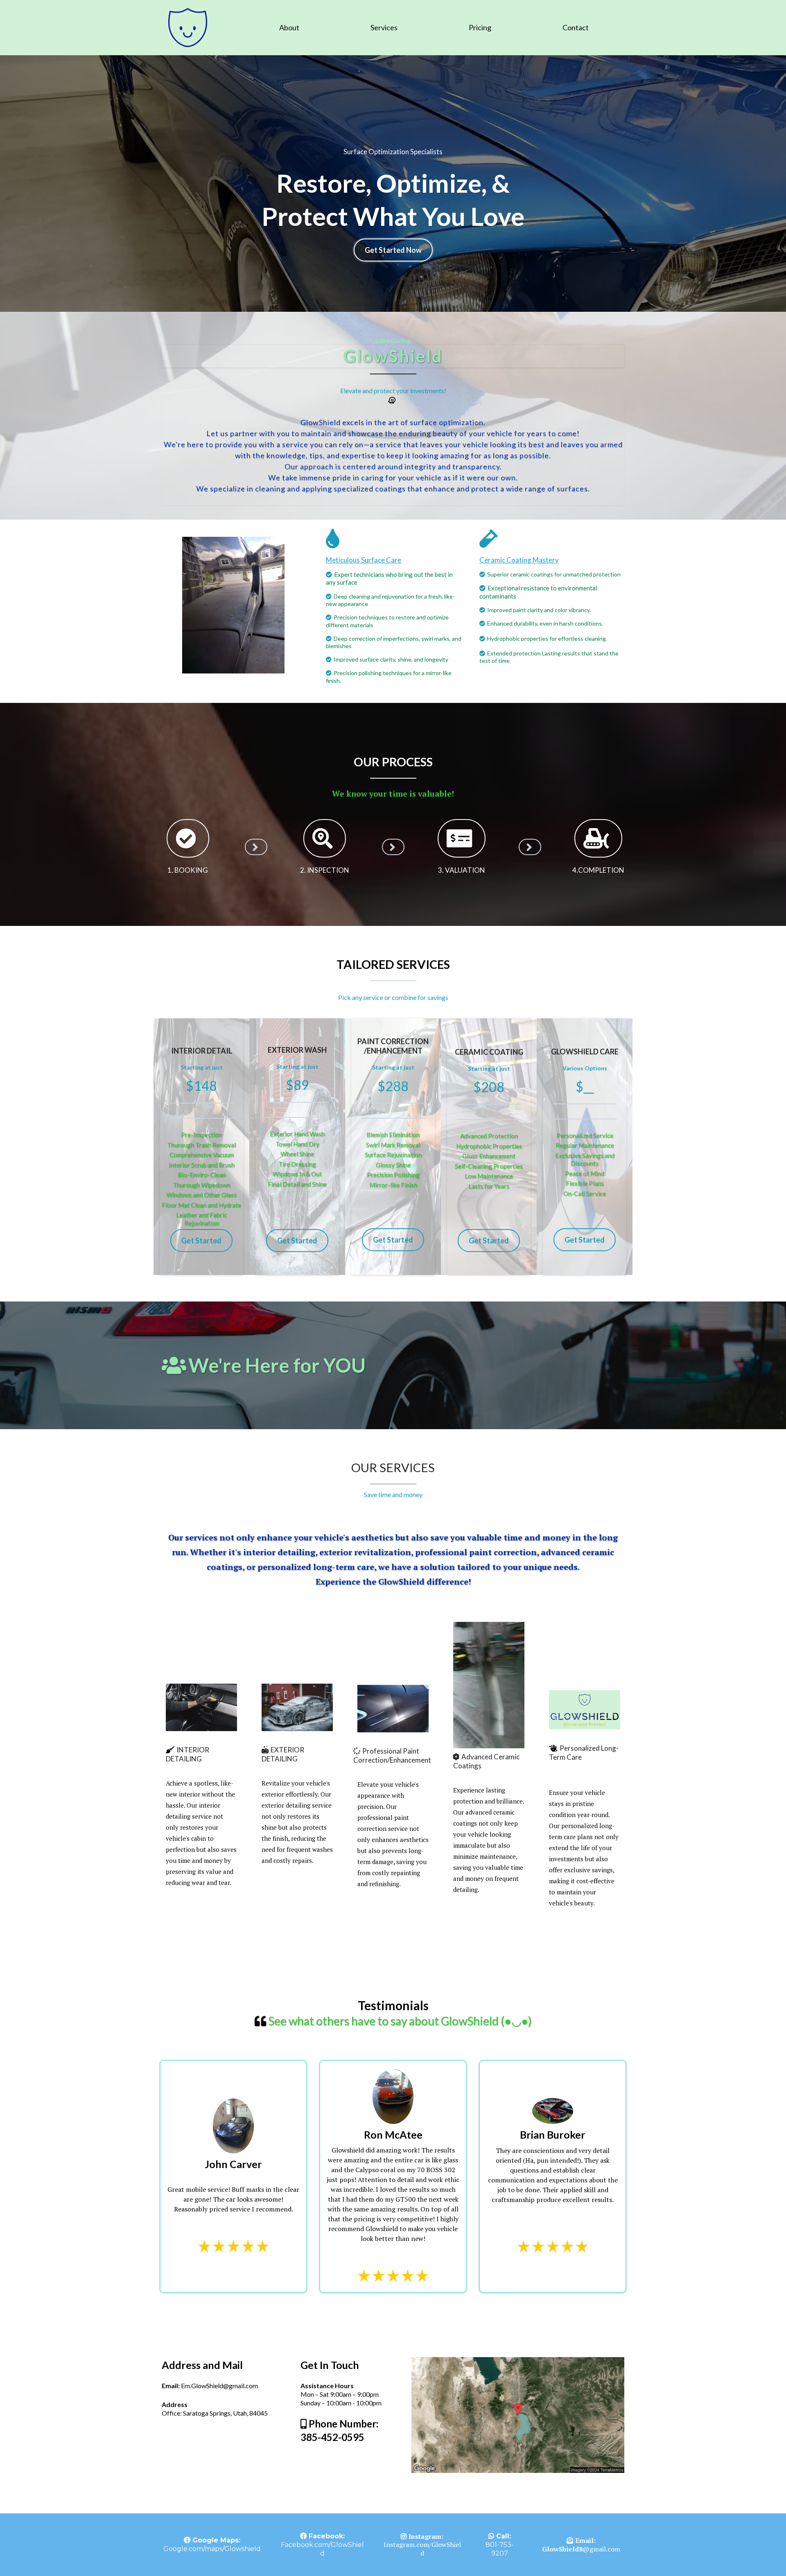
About (289, 27)
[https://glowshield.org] (187, 27)
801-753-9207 (500, 2549)
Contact (576, 27)
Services (384, 27)
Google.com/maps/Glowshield (212, 2549)
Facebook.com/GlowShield (322, 2549)
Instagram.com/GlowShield (422, 2549)
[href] (518, 2415)
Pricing (480, 27)
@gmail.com (581, 2549)
